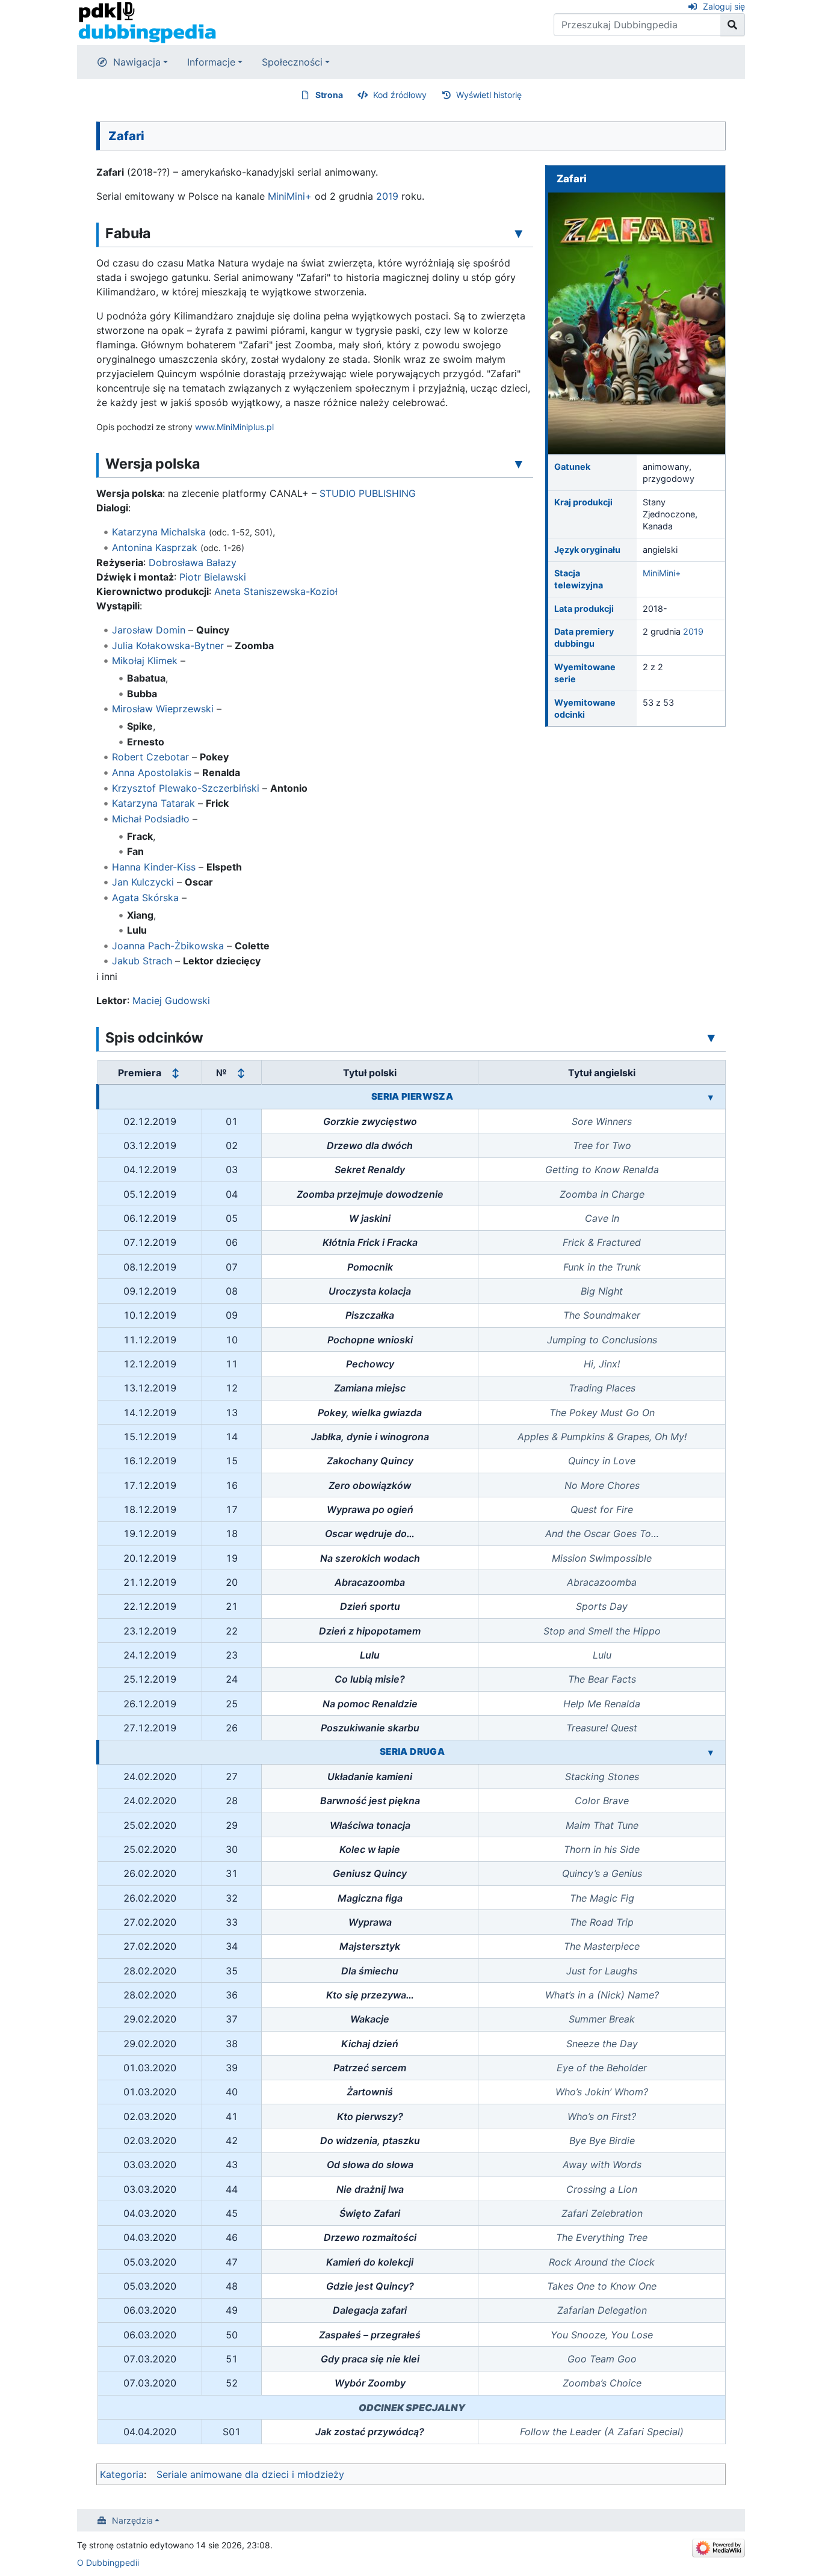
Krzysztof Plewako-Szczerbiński (186, 788)
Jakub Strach (142, 961)
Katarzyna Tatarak (153, 803)
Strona (329, 95)
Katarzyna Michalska (159, 532)
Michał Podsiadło (151, 819)
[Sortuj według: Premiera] (175, 1073)
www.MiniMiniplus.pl (234, 427)
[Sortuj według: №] (241, 1073)
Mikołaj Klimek (145, 661)
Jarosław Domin (149, 630)
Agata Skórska (145, 898)
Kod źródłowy (400, 95)
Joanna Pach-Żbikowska (168, 946)
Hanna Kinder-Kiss (154, 867)
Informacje (211, 62)
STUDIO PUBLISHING (368, 493)
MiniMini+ (662, 573)
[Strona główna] (147, 22)
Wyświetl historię (489, 95)
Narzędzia (132, 2520)
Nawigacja (137, 62)
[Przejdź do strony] (733, 25)
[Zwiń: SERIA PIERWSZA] (711, 1097)
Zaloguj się (724, 6)
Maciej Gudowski (171, 1000)
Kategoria (122, 2474)
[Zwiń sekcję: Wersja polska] (519, 463)
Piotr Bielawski (213, 577)
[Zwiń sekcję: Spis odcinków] (711, 1037)
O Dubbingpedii (108, 2562)
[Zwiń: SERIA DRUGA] (711, 1752)
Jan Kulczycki (143, 882)
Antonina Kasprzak (155, 547)
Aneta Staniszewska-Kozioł (276, 591)
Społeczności (292, 62)
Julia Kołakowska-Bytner (168, 646)
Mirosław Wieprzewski (163, 709)
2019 (693, 631)
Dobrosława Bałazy (193, 562)
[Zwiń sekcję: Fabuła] (519, 233)
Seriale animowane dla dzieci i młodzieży (250, 2474)
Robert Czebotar (150, 757)
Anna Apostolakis (152, 772)
